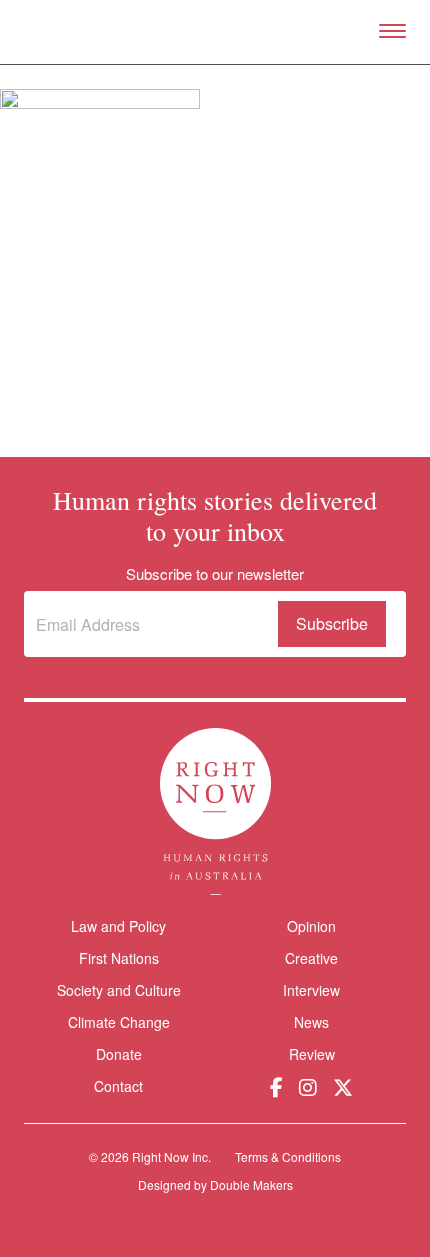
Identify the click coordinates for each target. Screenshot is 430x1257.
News (311, 1022)
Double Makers (251, 1184)
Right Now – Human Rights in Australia (215, 32)
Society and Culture (119, 990)
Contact (118, 1086)
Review (312, 1054)
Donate (119, 1054)
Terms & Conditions (288, 1156)
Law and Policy (118, 926)
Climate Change (119, 1022)
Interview (311, 990)
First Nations (119, 958)
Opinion (311, 926)
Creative (311, 958)
